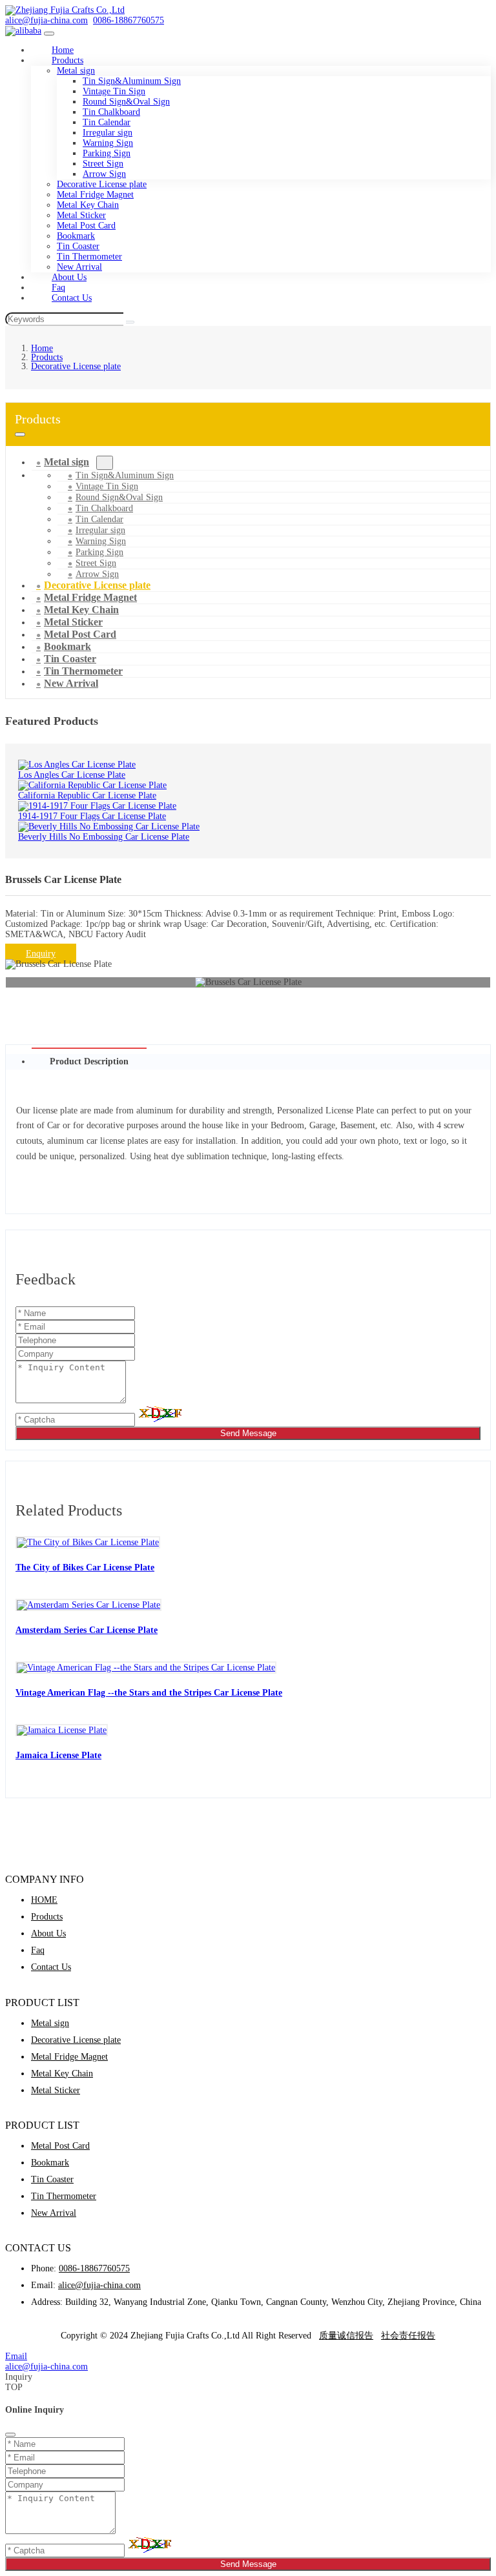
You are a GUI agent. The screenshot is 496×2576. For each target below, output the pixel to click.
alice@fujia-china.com (46, 20)
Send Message (248, 1433)
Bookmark (76, 236)
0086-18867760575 (129, 20)
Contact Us (72, 298)
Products (67, 60)
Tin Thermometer (89, 257)
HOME (44, 1900)
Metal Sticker (81, 215)
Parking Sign (107, 153)
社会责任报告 (408, 2336)
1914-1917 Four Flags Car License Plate (92, 816)
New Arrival (71, 683)
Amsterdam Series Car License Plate (87, 1630)
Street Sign (103, 164)
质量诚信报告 (346, 2336)
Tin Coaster (78, 246)
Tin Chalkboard (111, 112)
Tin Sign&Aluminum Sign (132, 81)
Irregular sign (108, 133)
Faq (38, 1950)
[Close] (10, 2435)
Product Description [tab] (89, 1061)
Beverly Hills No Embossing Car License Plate (104, 837)
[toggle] (49, 34)
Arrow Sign (104, 174)
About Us (48, 1933)
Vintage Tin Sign (114, 91)
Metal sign (76, 71)
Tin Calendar (107, 122)
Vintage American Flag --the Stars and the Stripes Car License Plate (149, 1692)
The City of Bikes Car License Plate (85, 1567)
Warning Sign (108, 143)
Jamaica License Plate (58, 1755)
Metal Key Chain (88, 205)
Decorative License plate (102, 184)
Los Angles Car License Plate (72, 775)
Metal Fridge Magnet (95, 195)
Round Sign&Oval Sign (126, 102)
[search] (130, 322)
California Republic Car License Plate (87, 796)
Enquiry (41, 954)
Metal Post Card (86, 226)
